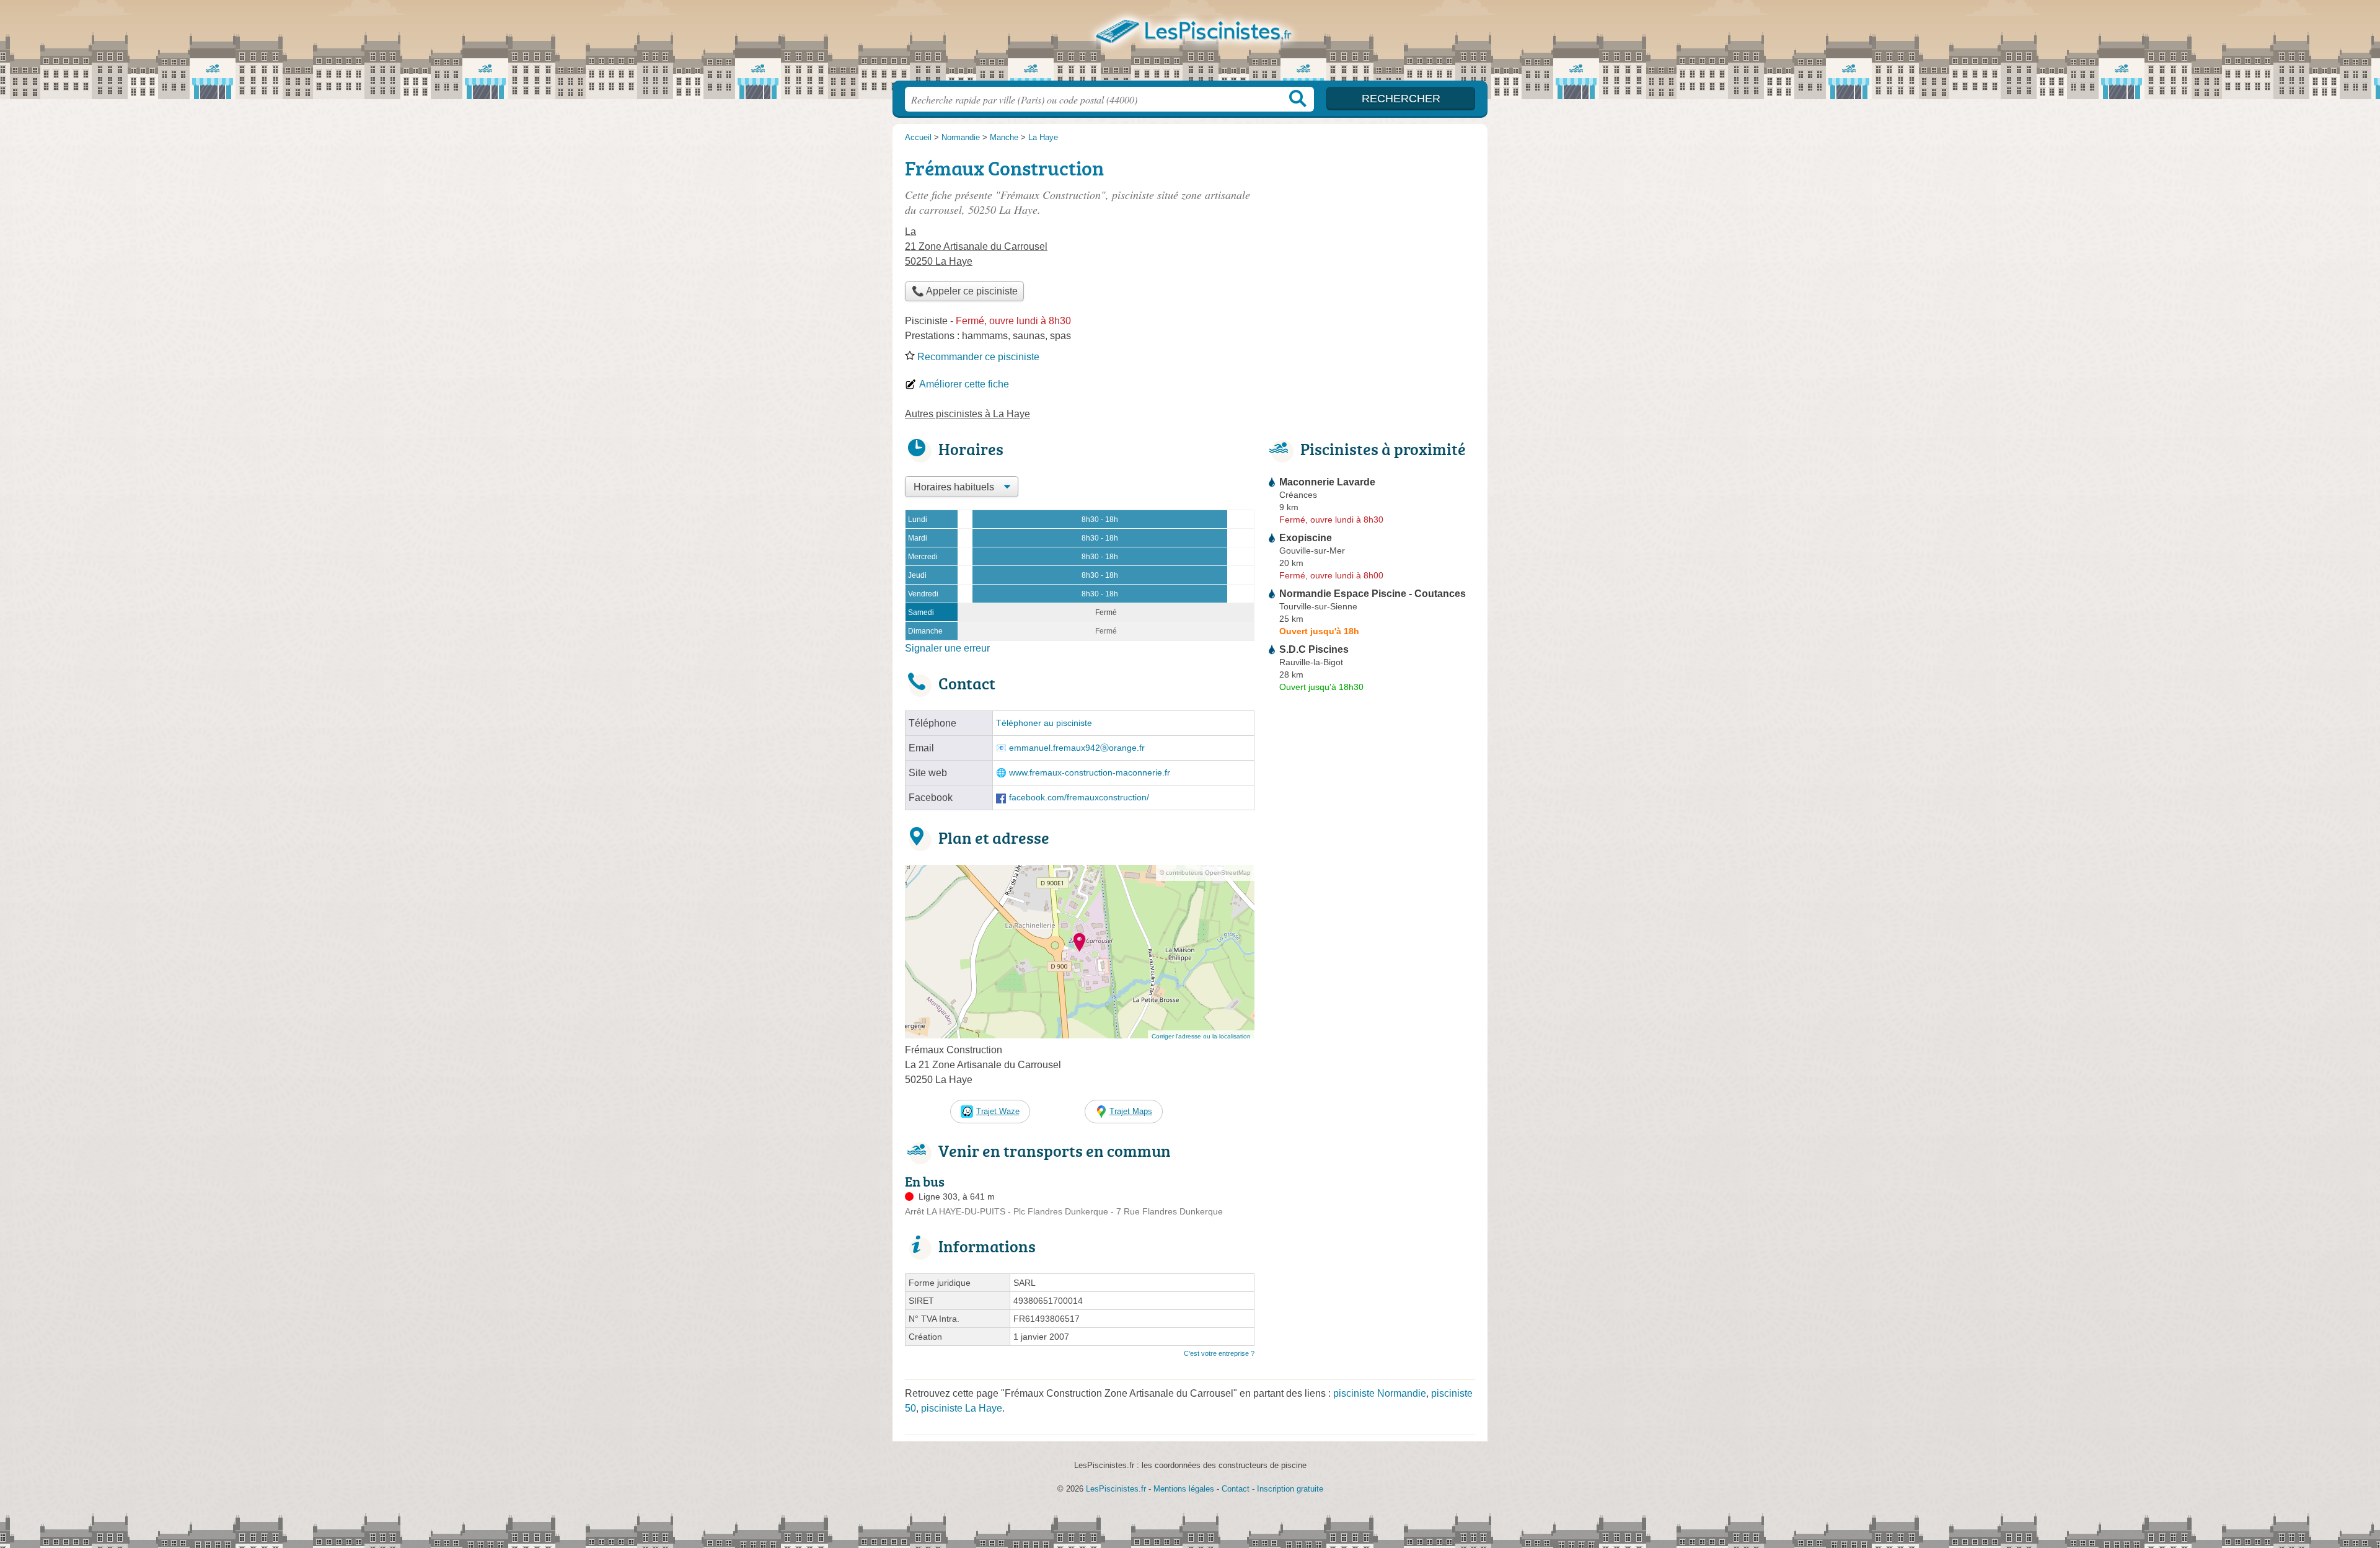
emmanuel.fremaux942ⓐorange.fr (1077, 748)
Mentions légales (1184, 1489)
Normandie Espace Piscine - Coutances (1373, 594)
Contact (1236, 1489)
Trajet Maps (1131, 1111)
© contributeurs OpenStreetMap (1205, 873)
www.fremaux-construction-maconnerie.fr (1090, 773)
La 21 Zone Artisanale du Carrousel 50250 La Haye (976, 246)
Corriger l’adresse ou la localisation (1201, 1036)
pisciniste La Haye (962, 1408)
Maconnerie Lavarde (1327, 482)
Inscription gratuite (1290, 1489)
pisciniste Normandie (1380, 1393)
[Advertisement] (1371, 239)
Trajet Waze (998, 1111)
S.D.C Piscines (1314, 649)
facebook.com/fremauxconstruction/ (1079, 798)
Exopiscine (1306, 538)
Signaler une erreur (947, 648)
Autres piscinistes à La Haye (967, 414)
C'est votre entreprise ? (1219, 1353)
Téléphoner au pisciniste (1044, 723)
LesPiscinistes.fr (1190, 44)
